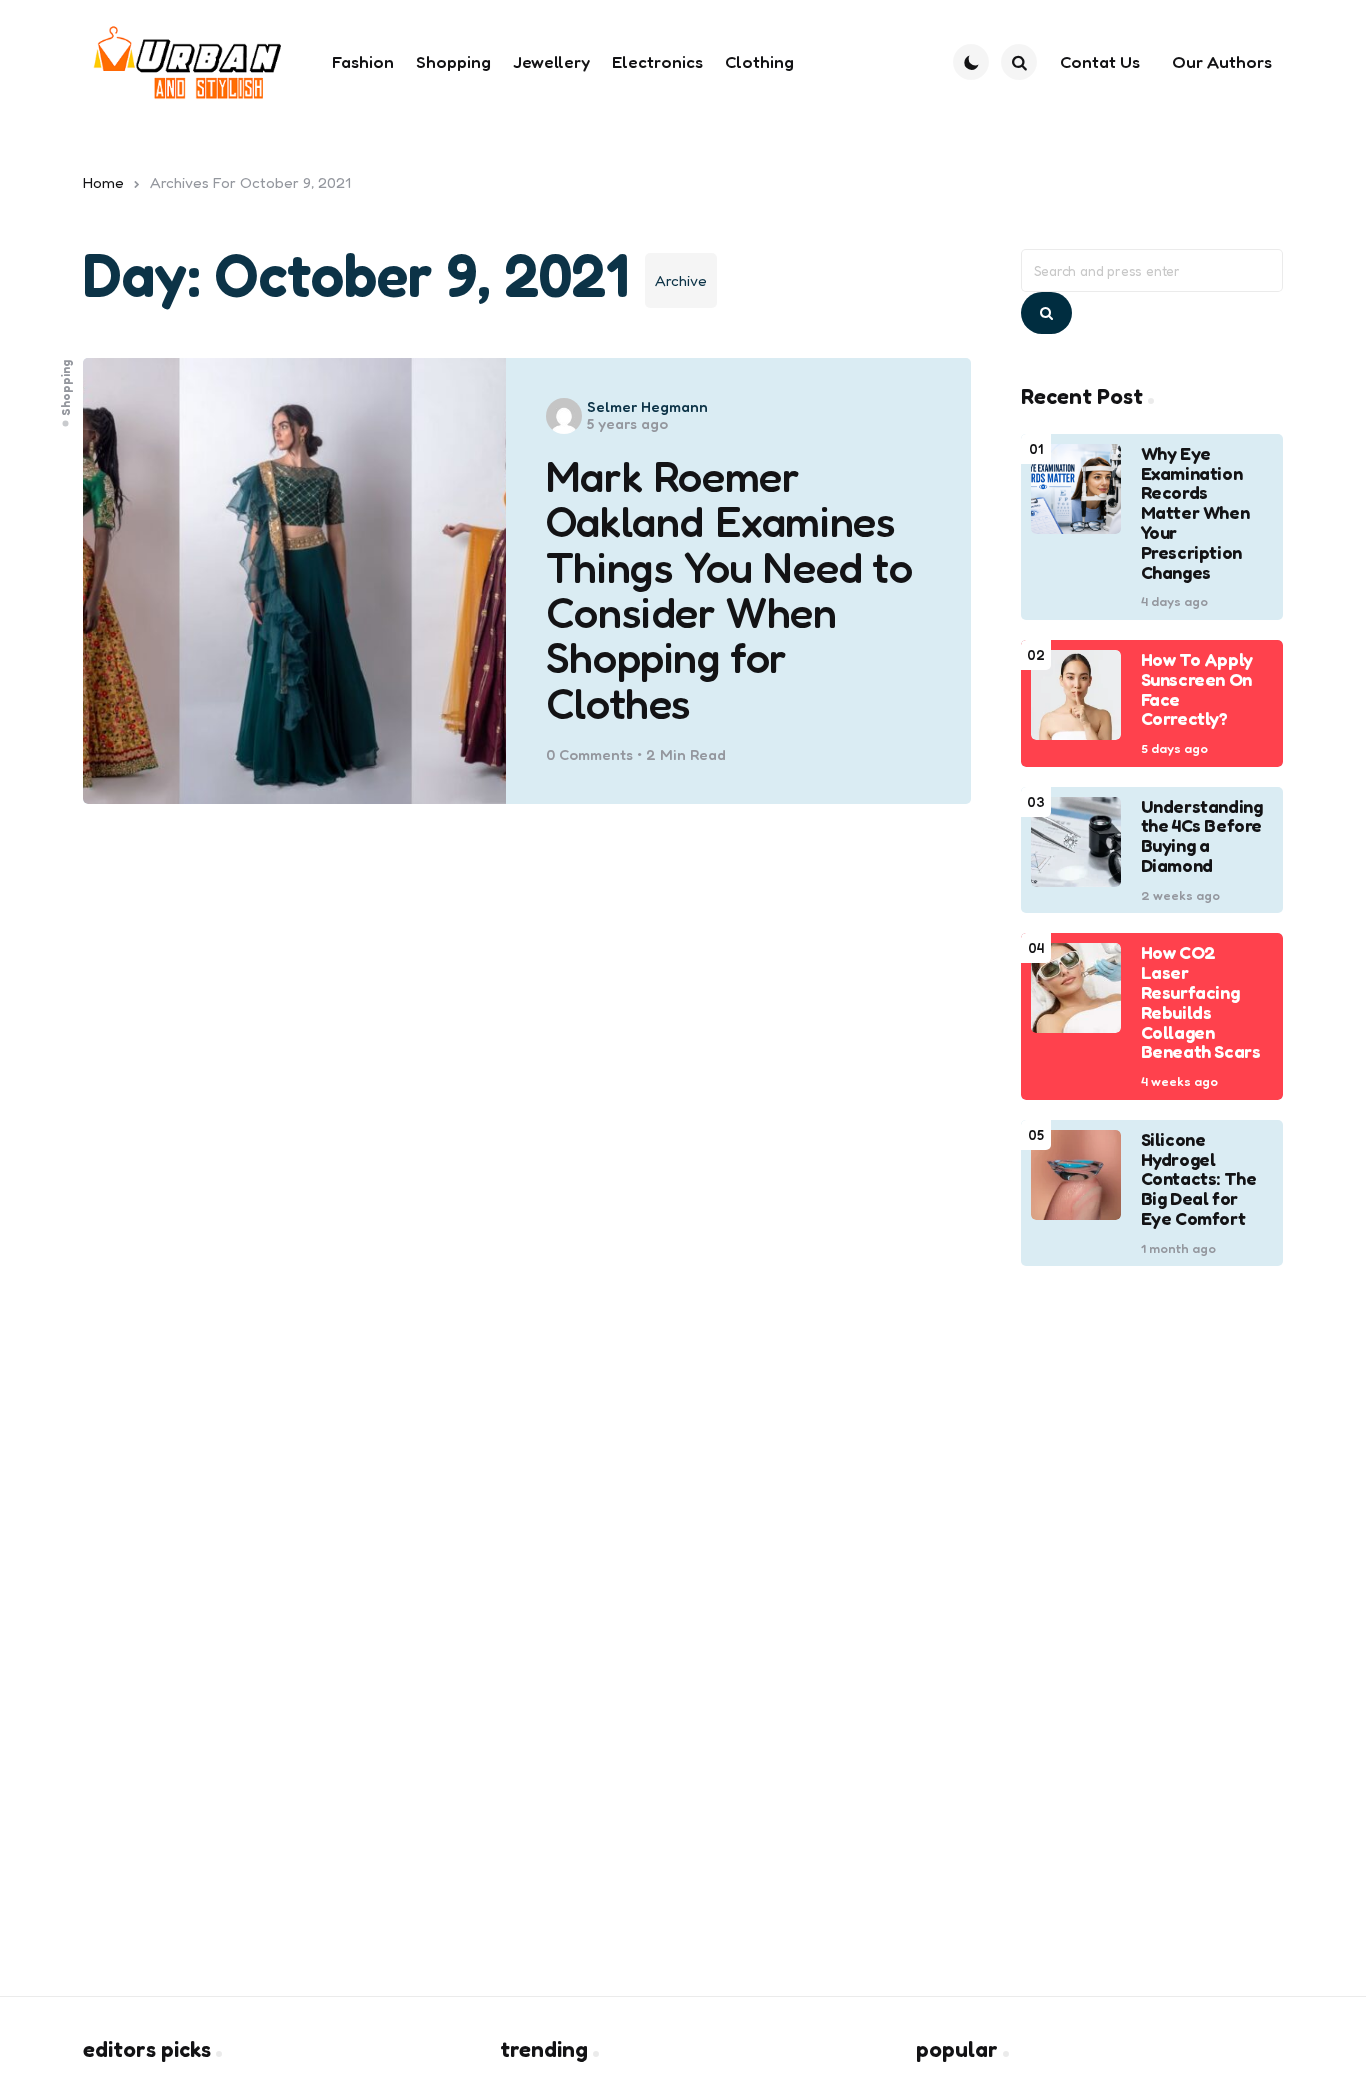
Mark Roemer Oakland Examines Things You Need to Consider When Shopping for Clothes (729, 590)
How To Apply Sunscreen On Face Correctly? (1197, 689)
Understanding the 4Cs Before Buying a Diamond (1202, 836)
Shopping (66, 388)
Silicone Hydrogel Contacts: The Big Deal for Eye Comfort (1199, 1179)
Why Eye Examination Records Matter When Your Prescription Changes (1195, 513)
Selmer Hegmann (647, 406)
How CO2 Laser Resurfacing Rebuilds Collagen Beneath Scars (1201, 1002)
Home (103, 182)
